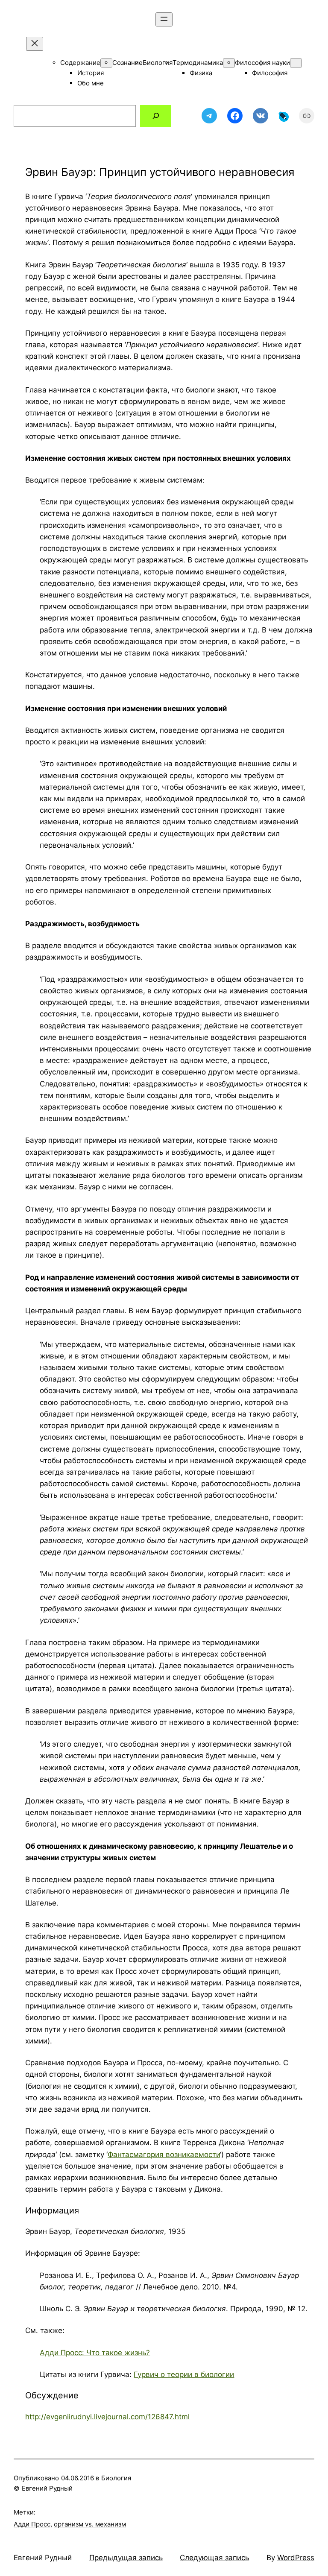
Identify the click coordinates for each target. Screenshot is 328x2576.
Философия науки (262, 63)
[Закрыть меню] (35, 44)
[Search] (156, 116)
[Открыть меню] (164, 19)
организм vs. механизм (90, 2524)
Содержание (80, 63)
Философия (270, 73)
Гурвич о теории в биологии (184, 2374)
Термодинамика (198, 63)
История (91, 73)
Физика (201, 73)
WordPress (296, 2558)
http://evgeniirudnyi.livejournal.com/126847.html (107, 2417)
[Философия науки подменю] (296, 63)
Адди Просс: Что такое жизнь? (95, 2353)
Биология (158, 63)
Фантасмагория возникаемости (164, 2154)
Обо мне (91, 83)
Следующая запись (214, 2558)
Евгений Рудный (43, 2558)
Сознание (127, 63)
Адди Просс (32, 2524)
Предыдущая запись (126, 2558)
